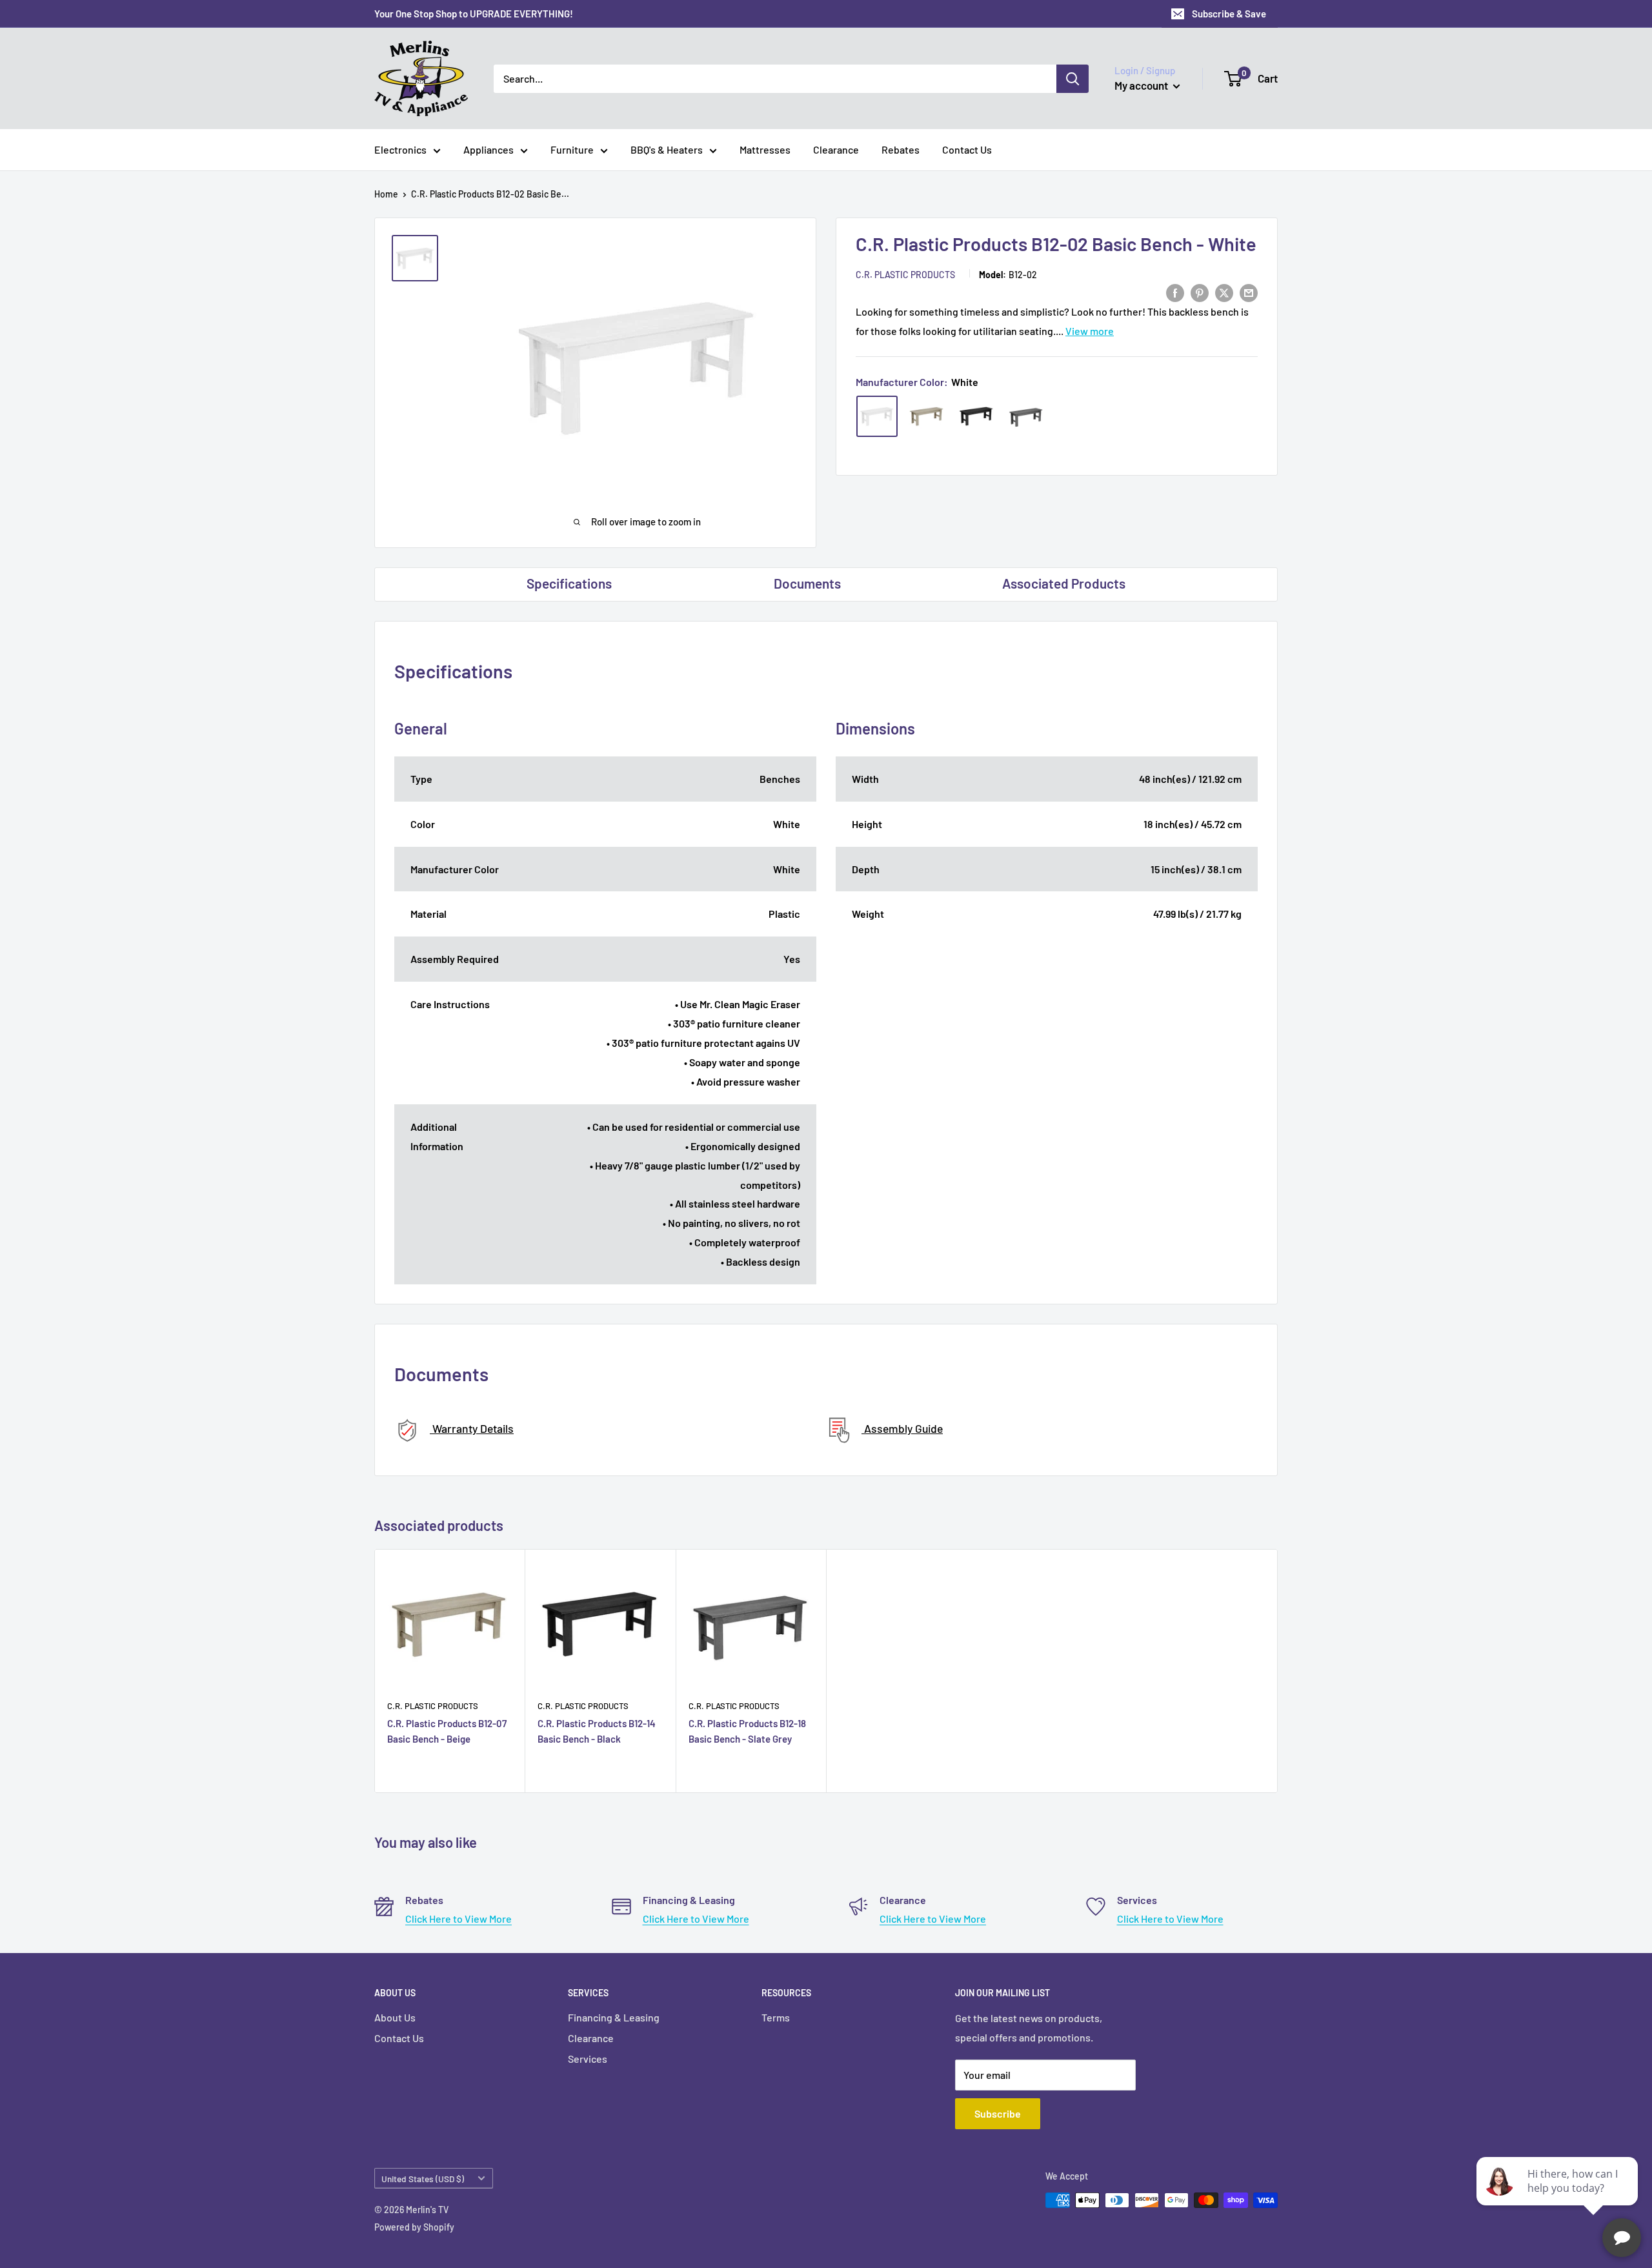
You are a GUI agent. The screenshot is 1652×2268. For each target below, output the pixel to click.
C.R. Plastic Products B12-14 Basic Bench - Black (597, 1731)
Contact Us (967, 149)
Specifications (569, 583)
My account (1142, 85)
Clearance (836, 149)
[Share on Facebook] (1175, 292)
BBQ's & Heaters (667, 149)
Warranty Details (472, 1428)
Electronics (400, 149)
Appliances (489, 149)
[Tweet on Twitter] (1224, 292)
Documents (807, 583)
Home (386, 194)
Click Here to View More (458, 1919)
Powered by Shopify (414, 2227)
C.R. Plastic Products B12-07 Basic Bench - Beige (447, 1731)
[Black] (976, 416)
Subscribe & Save (1229, 14)
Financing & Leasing (614, 2017)
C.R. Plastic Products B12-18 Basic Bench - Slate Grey (747, 1731)
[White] (877, 416)
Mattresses (765, 149)
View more (1090, 331)
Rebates (901, 149)
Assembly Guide (902, 1428)
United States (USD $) (423, 2179)
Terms (776, 2017)
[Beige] (927, 416)
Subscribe (998, 2113)
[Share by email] (1249, 292)
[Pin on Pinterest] (1200, 292)
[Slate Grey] (1026, 416)
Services (588, 2059)
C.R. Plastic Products (905, 275)
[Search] (1073, 79)
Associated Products (1064, 583)
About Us (395, 2017)
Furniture (572, 149)
